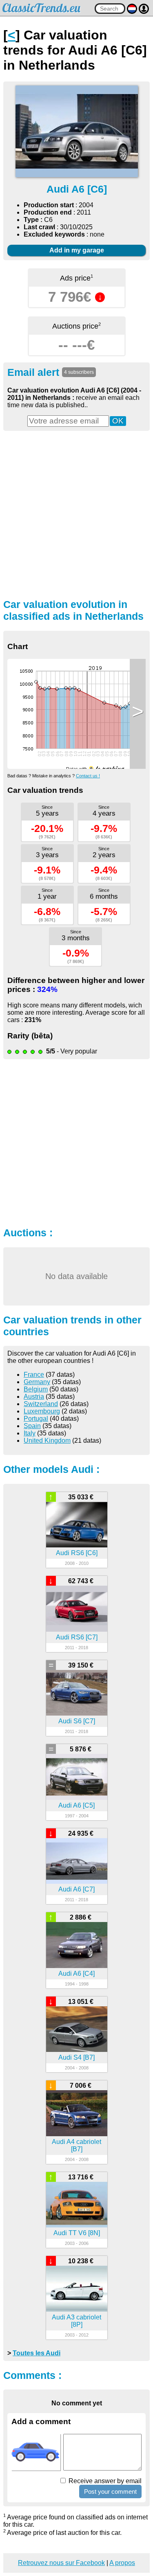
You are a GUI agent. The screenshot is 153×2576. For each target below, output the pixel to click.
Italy (30, 1433)
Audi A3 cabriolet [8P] (76, 2321)
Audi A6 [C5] (76, 1805)
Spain (32, 1426)
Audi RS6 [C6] (77, 1553)
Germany (37, 1382)
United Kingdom (47, 1440)
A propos (122, 2563)
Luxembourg (42, 1411)
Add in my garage (77, 250)
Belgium (36, 1389)
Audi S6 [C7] (77, 1721)
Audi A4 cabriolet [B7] (76, 2145)
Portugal (36, 1419)
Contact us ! (88, 776)
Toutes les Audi (37, 2353)
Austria (34, 1397)
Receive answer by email (104, 2481)
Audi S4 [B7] (76, 2057)
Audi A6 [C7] (76, 1889)
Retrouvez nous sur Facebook (61, 2563)
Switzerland (41, 1404)
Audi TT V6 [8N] (77, 2233)
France (34, 1375)
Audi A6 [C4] (76, 1974)
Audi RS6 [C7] (77, 1637)
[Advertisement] (76, 514)
